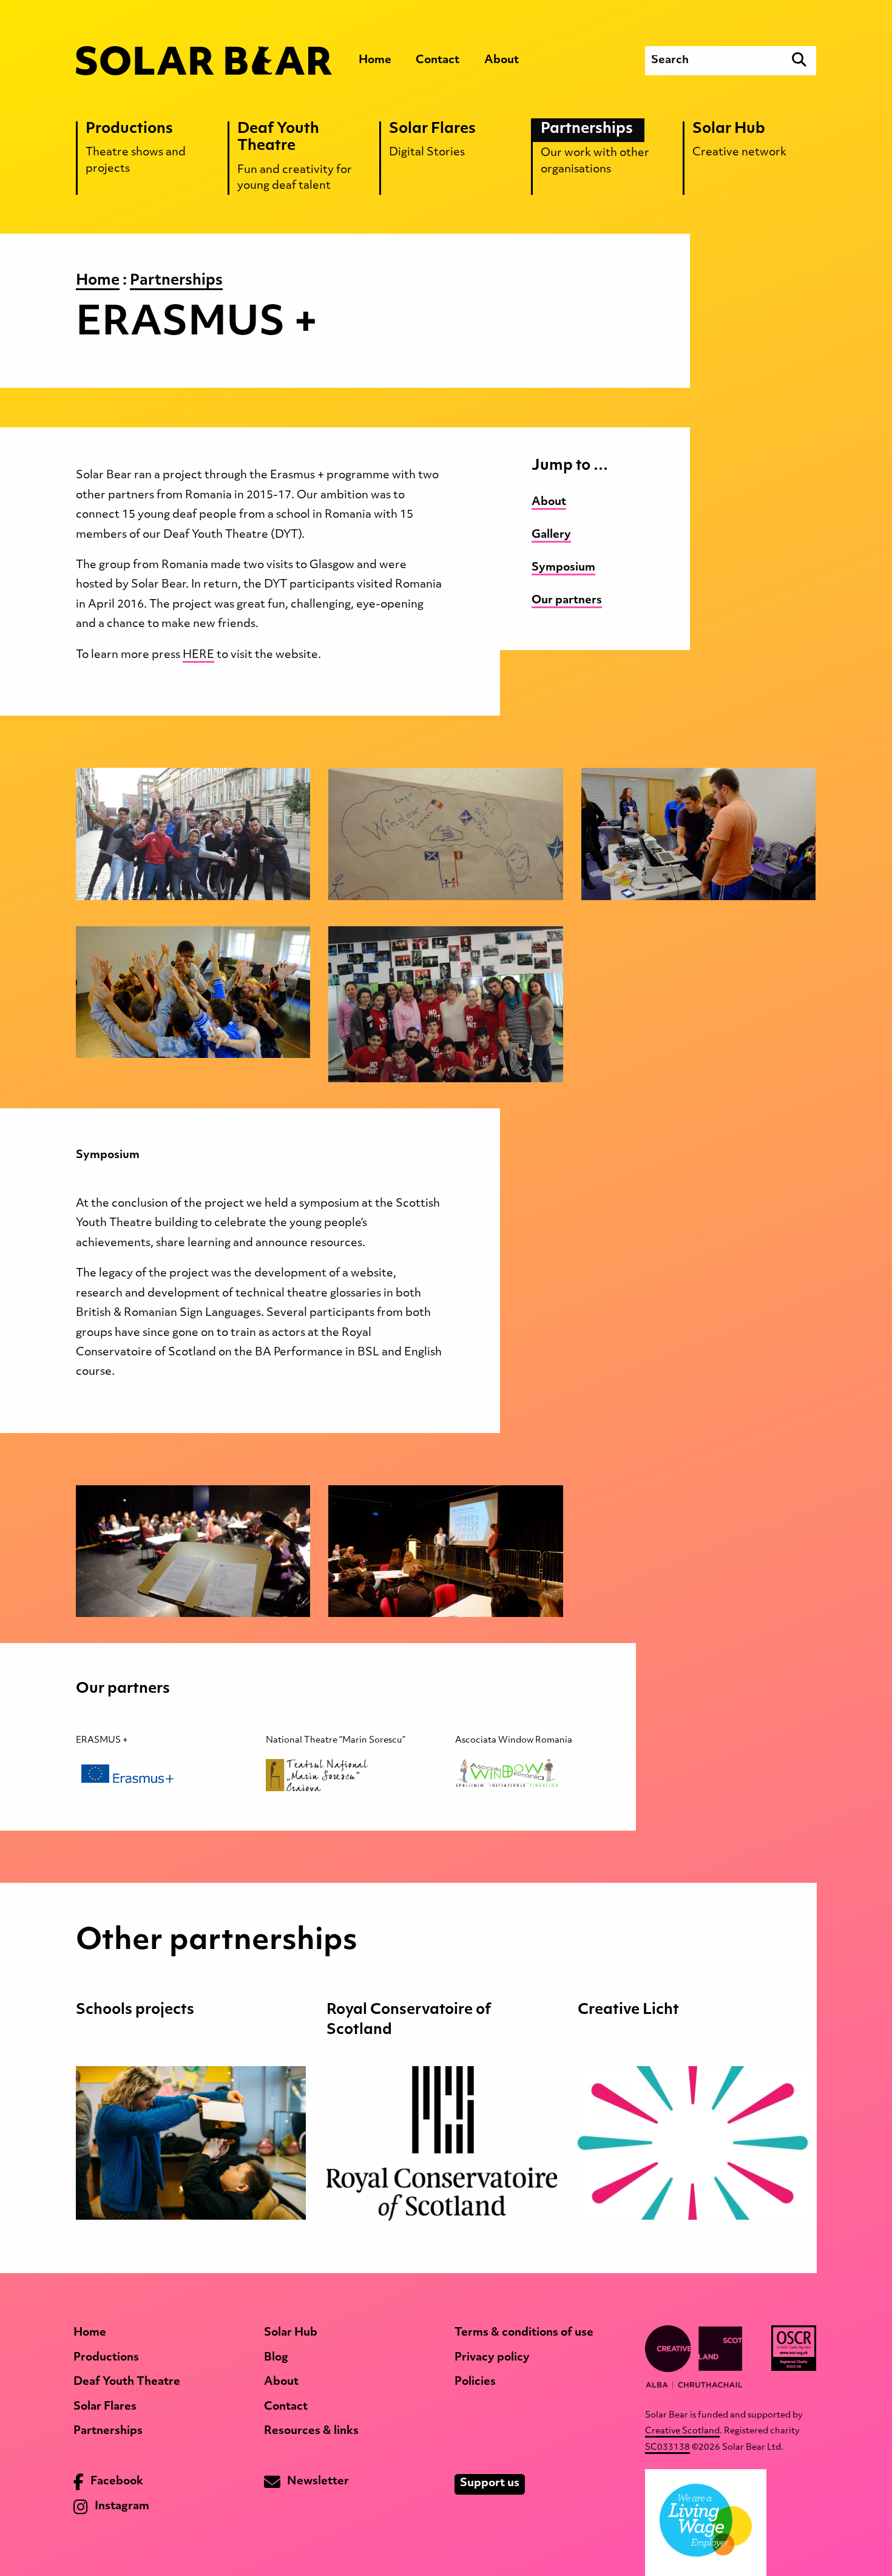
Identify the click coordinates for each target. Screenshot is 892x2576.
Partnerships (108, 2432)
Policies (475, 2382)
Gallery (551, 535)
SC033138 (667, 2448)
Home (375, 61)
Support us (490, 2484)
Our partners (567, 601)
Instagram (121, 2507)
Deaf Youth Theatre (127, 2382)
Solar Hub (291, 2333)
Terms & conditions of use (524, 2333)
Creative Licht (628, 2010)
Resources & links (311, 2432)
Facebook (116, 2483)
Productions (106, 2358)
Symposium (563, 568)
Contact (438, 61)
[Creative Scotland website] (694, 2357)
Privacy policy (492, 2358)
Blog (276, 2358)
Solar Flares (105, 2407)
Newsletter (317, 2483)
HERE (198, 656)
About (502, 61)
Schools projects (135, 2010)
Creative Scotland (682, 2431)
